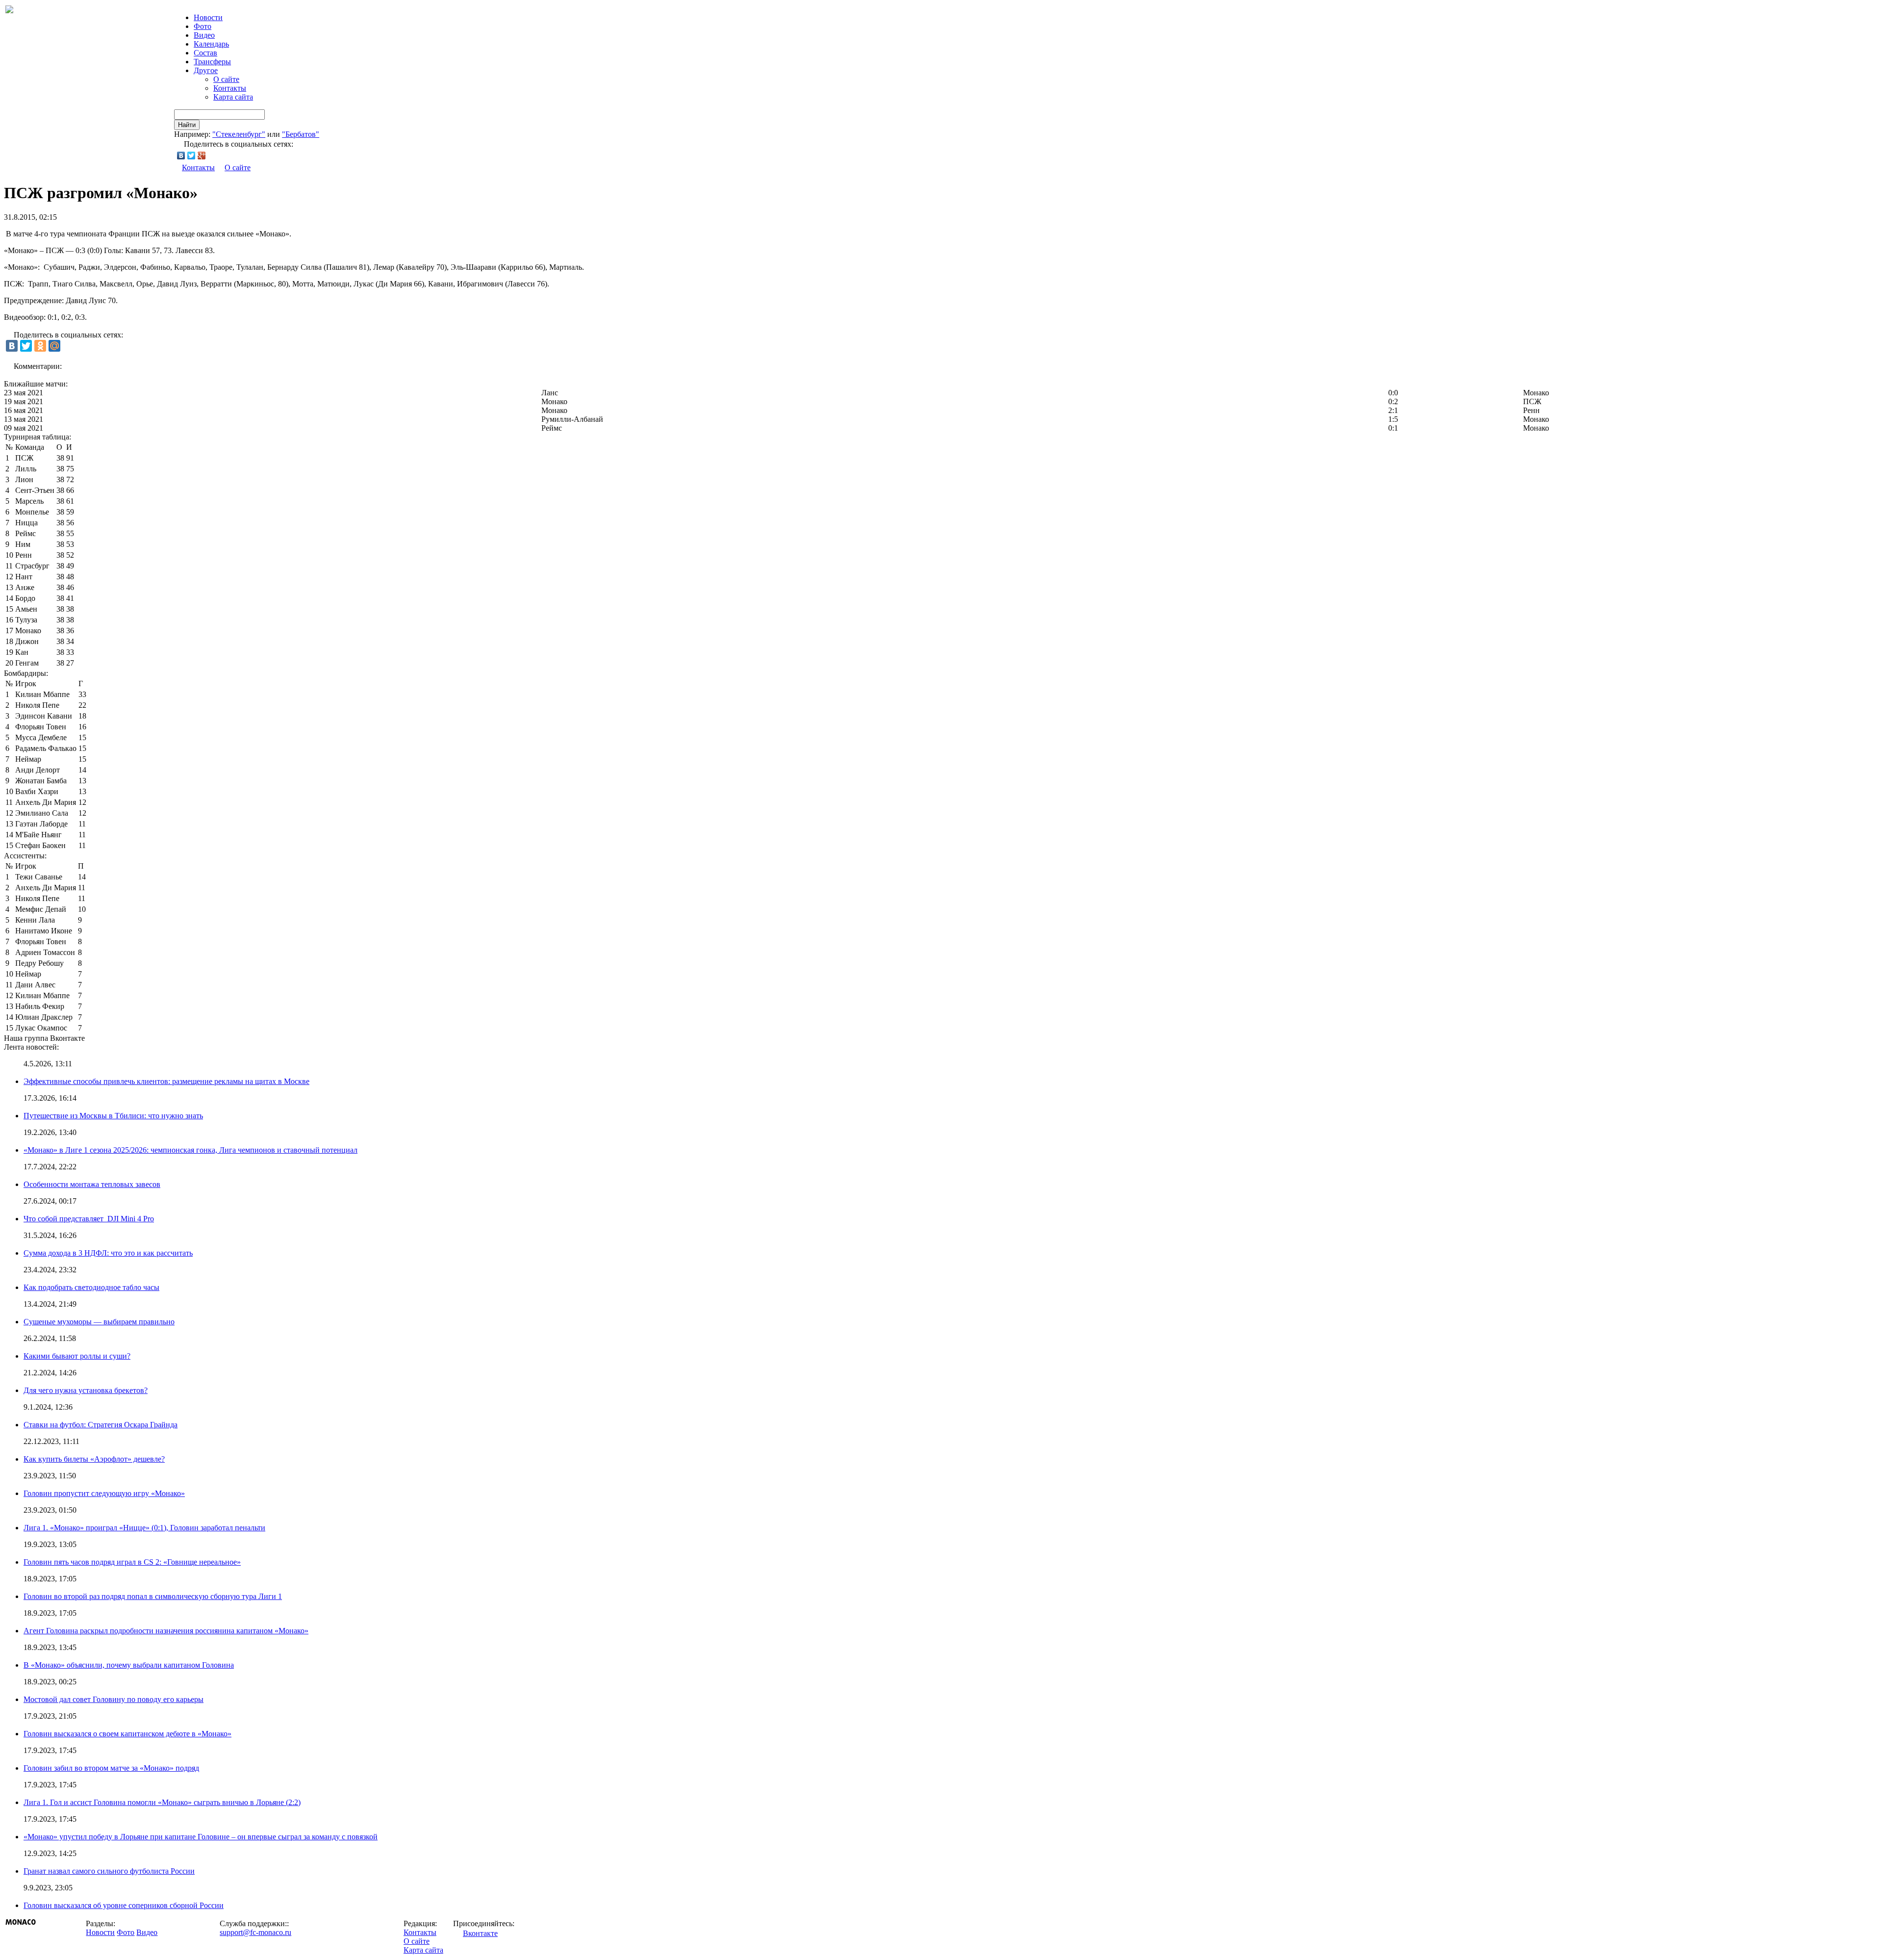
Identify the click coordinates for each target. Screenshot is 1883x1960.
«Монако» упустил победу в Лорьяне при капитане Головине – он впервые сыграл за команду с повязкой (201, 1837)
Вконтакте (480, 1933)
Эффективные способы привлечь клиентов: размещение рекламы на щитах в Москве (166, 1081)
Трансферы (212, 62)
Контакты (230, 88)
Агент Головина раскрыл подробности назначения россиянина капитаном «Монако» (166, 1631)
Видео (204, 35)
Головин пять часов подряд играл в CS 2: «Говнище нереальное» (132, 1562)
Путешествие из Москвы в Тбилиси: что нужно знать (113, 1116)
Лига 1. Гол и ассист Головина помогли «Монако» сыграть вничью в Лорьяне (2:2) (162, 1802)
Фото (203, 26)
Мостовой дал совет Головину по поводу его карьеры (114, 1699)
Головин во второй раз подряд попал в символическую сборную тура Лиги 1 (153, 1596)
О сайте (226, 79)
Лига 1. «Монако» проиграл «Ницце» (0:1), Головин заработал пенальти (144, 1528)
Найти (187, 125)
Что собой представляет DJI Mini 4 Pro (89, 1219)
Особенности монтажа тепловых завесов (92, 1184)
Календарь (211, 44)
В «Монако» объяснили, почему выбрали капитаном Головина (129, 1665)
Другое (206, 70)
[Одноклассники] (40, 346)
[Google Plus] (202, 155)
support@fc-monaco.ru (255, 1932)
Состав (205, 53)
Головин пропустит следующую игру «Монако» (104, 1493)
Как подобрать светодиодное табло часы (91, 1287)
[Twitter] (191, 155)
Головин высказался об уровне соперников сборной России (124, 1905)
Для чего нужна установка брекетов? (86, 1390)
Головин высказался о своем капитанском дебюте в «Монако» (127, 1734)
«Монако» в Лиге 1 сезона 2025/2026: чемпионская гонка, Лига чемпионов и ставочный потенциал (191, 1150)
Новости (100, 1932)
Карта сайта (233, 97)
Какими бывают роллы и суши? (77, 1356)
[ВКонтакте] (181, 155)
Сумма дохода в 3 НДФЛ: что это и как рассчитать (108, 1253)
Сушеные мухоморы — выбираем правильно (99, 1322)
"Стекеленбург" (239, 134)
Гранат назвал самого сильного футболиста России (109, 1871)
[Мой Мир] (54, 346)
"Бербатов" (301, 134)
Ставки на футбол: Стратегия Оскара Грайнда (101, 1425)
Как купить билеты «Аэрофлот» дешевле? (94, 1459)
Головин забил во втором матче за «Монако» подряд (111, 1768)
